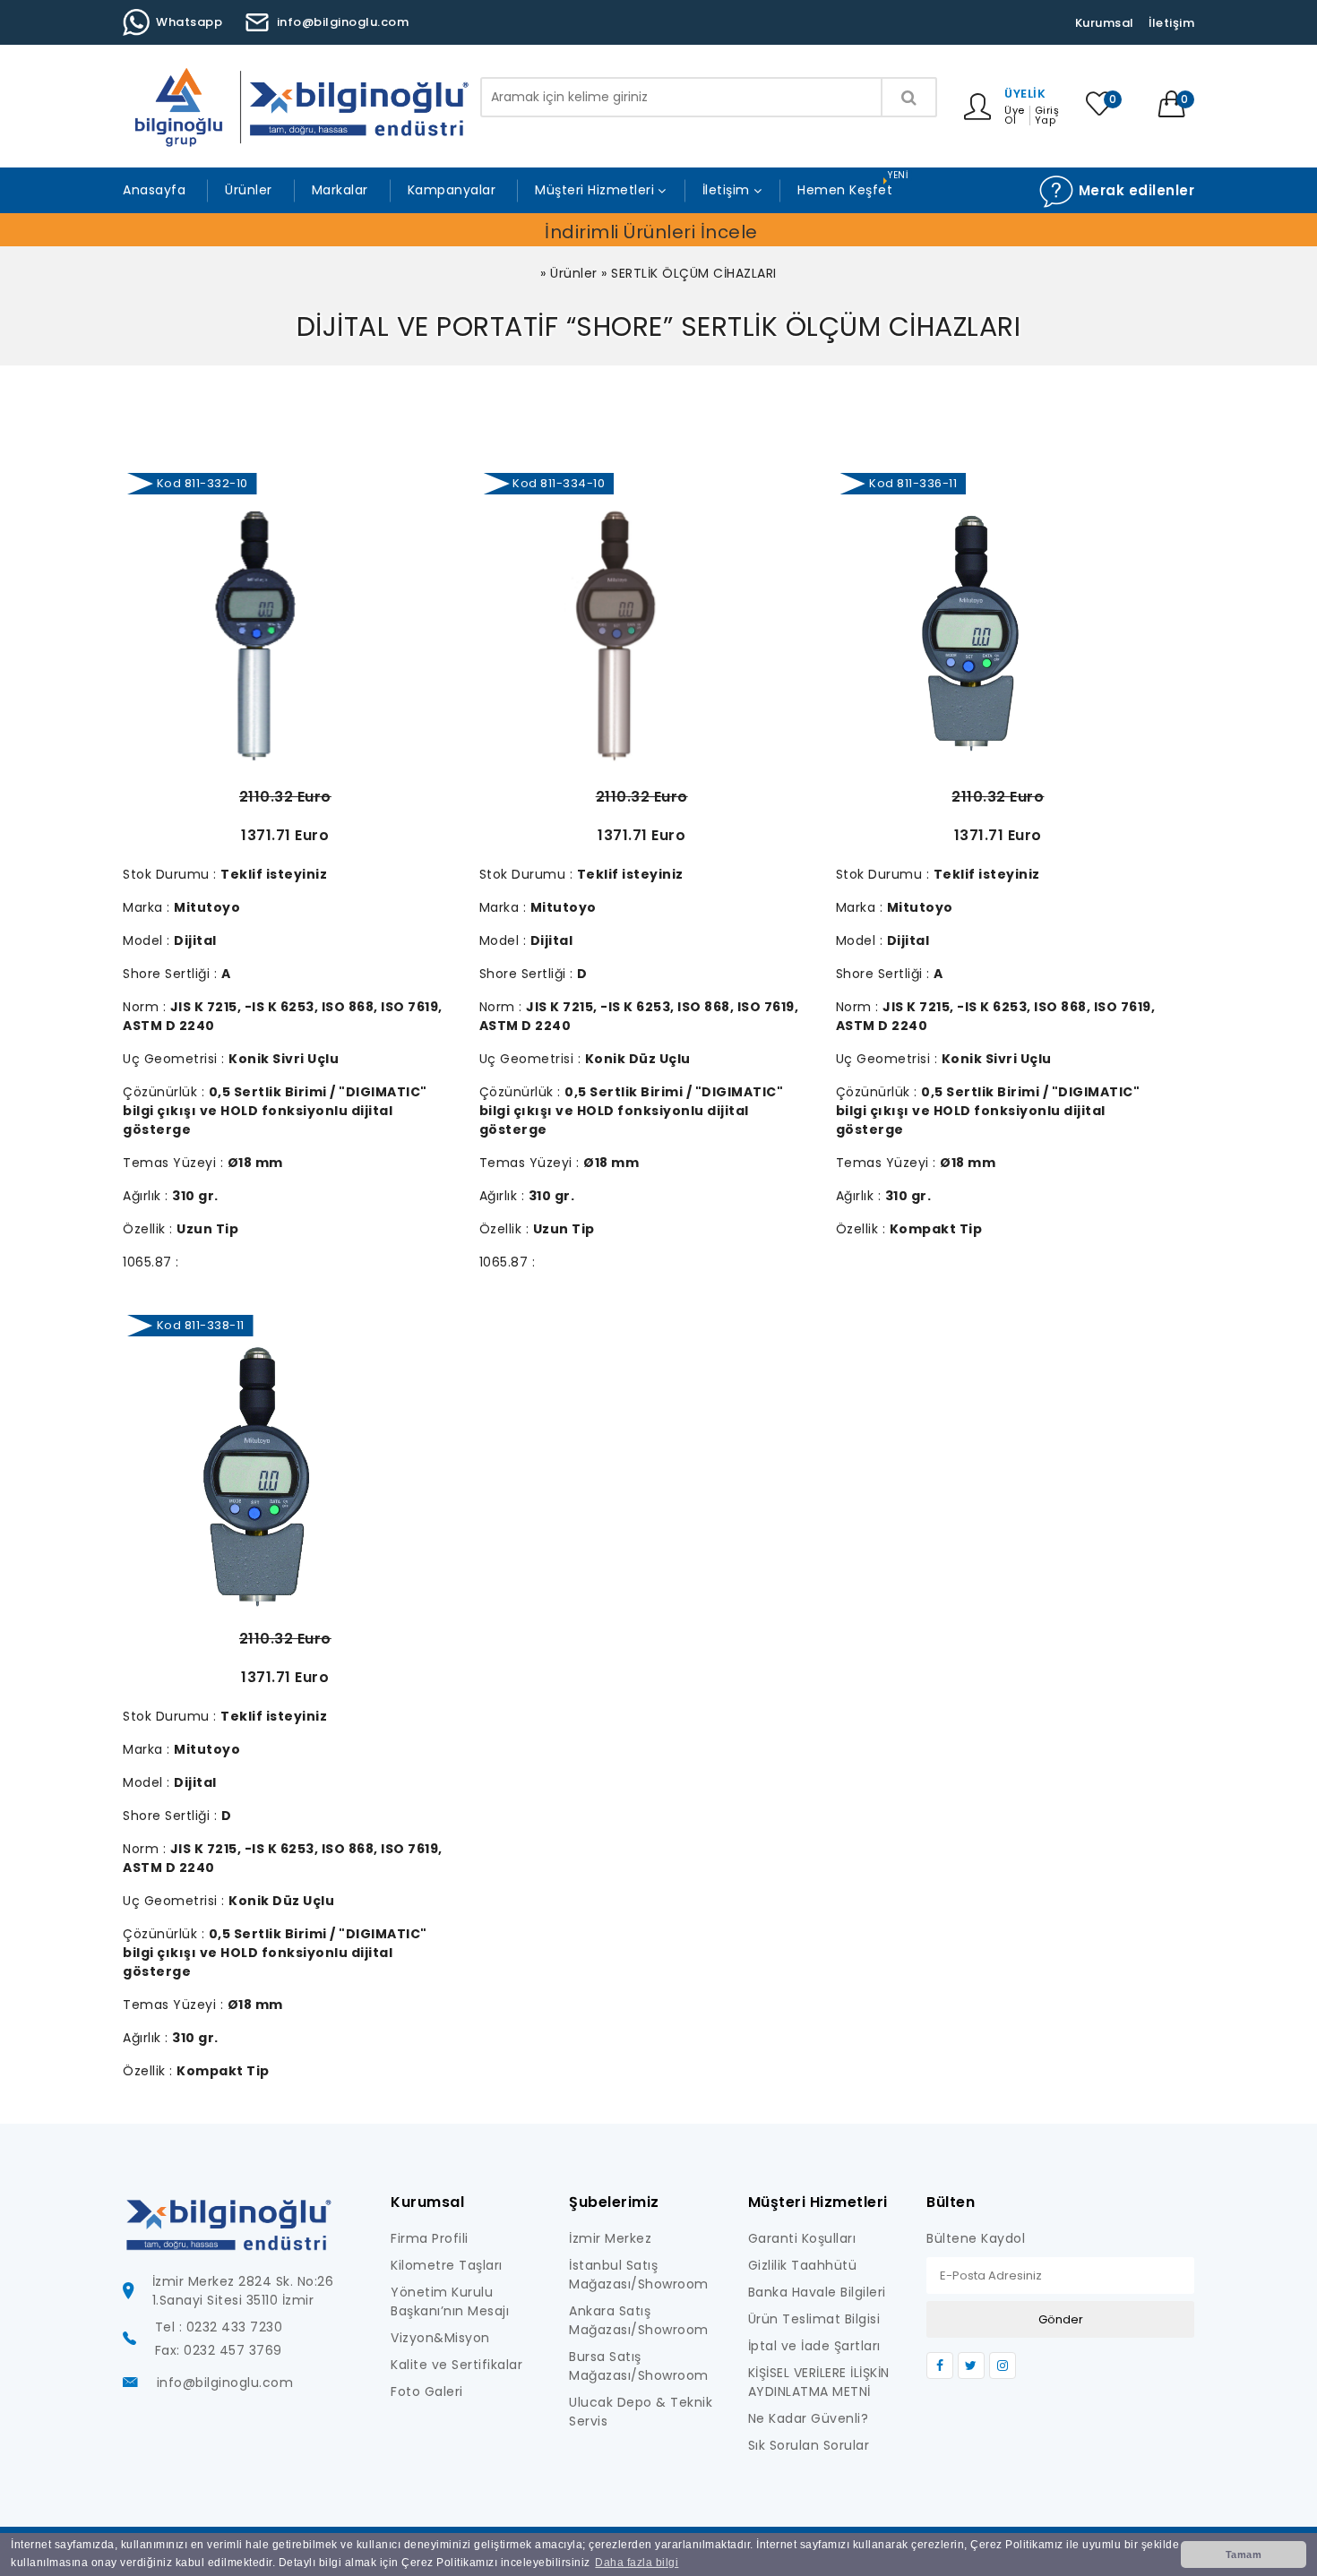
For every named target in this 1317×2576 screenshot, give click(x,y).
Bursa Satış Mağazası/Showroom (639, 2366)
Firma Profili (430, 2238)
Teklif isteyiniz (274, 874)
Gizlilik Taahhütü (803, 2265)
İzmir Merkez (610, 2238)
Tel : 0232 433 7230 (219, 2327)
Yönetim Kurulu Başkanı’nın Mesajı (450, 2301)
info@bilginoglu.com (343, 22)
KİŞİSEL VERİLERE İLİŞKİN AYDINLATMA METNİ (819, 2382)
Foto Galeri (427, 2391)
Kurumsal (1105, 23)
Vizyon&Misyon (440, 2338)
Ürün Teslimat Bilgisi (814, 2319)
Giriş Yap (1047, 116)
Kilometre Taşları (447, 2265)
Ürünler (249, 190)
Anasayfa (154, 190)
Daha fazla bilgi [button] (637, 2563)
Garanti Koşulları (802, 2238)
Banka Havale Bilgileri (817, 2292)
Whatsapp (189, 22)
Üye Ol (1015, 116)
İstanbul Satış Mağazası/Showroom (639, 2275)
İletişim (1171, 23)
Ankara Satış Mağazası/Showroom (639, 2320)
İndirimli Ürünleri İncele (651, 232)
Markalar (340, 190)
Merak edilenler (1134, 190)
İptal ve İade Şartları (814, 2346)
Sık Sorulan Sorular (809, 2445)
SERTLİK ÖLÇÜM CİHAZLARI (694, 273)
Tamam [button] (1244, 2555)
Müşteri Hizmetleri (594, 190)
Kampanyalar (452, 190)
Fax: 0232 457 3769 (219, 2350)
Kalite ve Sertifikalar (456, 2365)
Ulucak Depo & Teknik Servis (641, 2412)
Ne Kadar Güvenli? (809, 2418)
